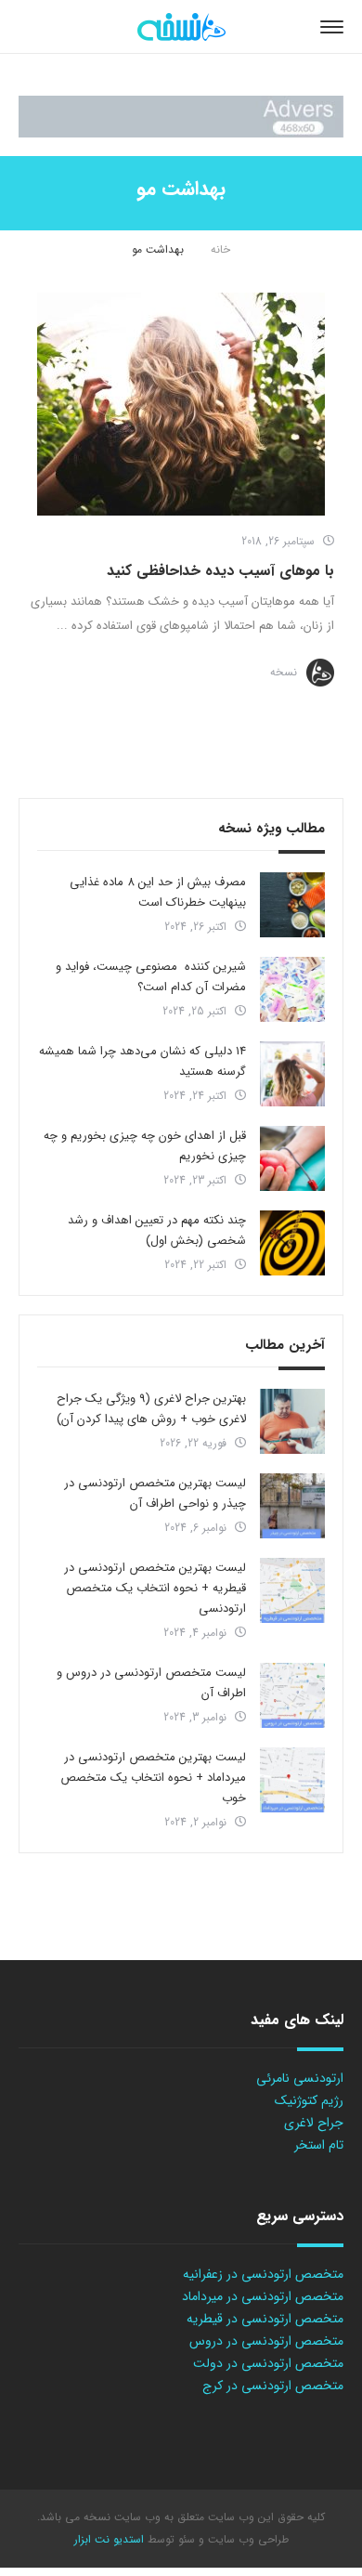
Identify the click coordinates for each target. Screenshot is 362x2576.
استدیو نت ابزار (109, 2539)
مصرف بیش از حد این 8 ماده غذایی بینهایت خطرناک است (158, 892)
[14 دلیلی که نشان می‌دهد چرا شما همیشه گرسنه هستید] (292, 1074)
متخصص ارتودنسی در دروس (266, 2341)
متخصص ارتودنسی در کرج (273, 2386)
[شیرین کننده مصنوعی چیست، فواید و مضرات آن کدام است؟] (292, 989)
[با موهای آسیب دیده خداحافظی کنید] (181, 404)
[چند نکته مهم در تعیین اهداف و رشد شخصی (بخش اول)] (292, 1243)
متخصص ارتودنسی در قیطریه (265, 2319)
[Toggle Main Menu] (332, 27)
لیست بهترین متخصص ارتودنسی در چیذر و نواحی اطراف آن (155, 1493)
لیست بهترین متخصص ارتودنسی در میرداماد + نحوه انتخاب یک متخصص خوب (153, 1778)
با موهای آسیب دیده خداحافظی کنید (220, 571)
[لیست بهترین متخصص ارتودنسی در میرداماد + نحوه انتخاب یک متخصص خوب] (292, 1780)
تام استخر (319, 2145)
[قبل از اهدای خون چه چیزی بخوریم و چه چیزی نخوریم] (292, 1158)
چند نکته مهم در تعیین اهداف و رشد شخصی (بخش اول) (157, 1230)
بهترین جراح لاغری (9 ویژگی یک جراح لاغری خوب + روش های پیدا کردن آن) (151, 1409)
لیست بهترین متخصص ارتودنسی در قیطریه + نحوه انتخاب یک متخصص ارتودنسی (155, 1588)
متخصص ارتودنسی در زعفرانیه (263, 2274)
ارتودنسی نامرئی (300, 2078)
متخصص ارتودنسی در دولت (268, 2363)
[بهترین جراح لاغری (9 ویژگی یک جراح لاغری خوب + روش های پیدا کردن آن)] (292, 1421)
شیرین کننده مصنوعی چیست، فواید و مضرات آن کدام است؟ (151, 977)
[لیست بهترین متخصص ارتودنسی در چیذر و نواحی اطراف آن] (292, 1506)
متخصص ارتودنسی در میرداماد (263, 2296)
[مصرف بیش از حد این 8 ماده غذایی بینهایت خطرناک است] (292, 905)
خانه (220, 249)
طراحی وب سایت (246, 2539)
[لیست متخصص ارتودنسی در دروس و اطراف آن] (292, 1695)
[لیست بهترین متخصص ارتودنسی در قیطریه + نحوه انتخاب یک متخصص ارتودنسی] (292, 1590)
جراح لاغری (314, 2123)
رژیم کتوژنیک (309, 2100)
